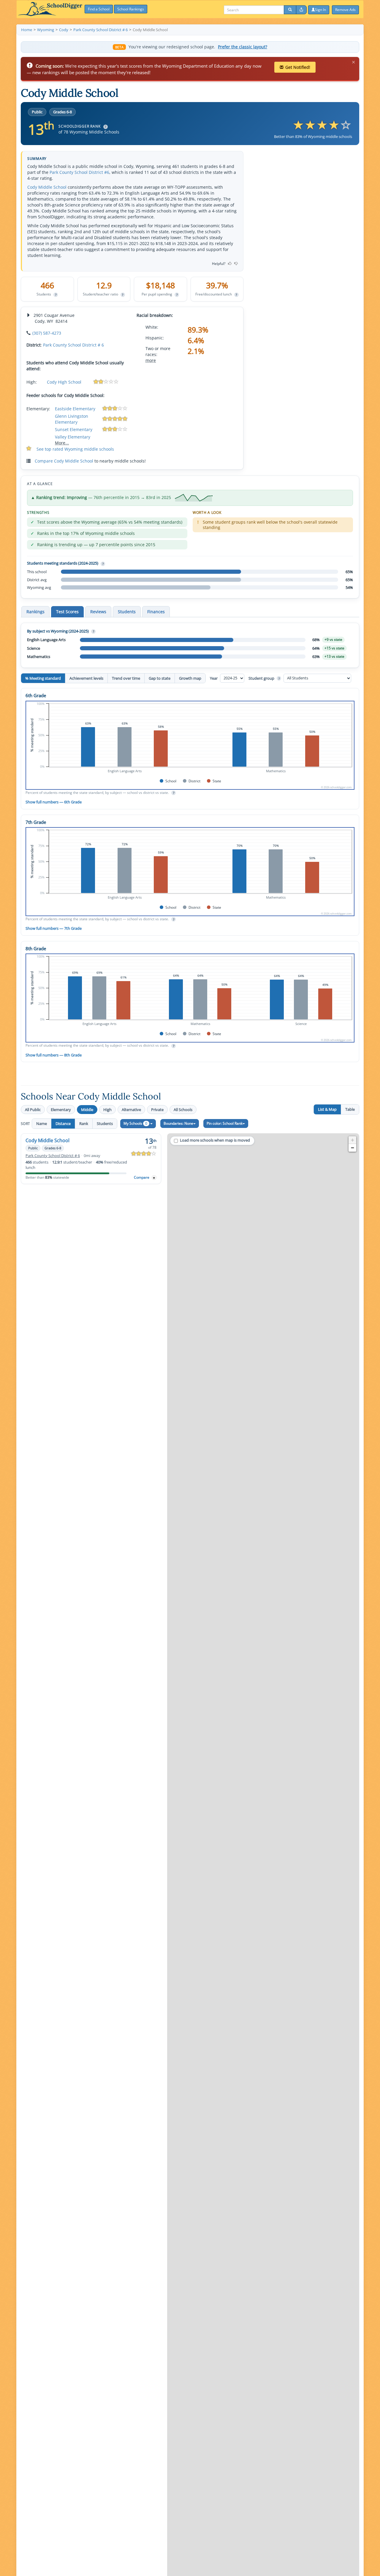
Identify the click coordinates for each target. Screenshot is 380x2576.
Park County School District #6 (79, 172)
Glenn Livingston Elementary (72, 419)
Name (42, 1123)
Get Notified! (298, 67)
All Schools (183, 1110)
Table (350, 1109)
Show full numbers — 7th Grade (54, 928)
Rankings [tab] (35, 612)
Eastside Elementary (75, 409)
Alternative (131, 1110)
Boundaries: (178, 1123)
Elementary (61, 1110)
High (107, 1110)
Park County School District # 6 (73, 345)
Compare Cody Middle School (64, 461)
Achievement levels (86, 678)
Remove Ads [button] (345, 10)
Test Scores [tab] (67, 612)
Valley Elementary (73, 437)
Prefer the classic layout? (243, 47)
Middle (87, 1110)
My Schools (135, 1123)
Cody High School (64, 382)
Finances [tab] (156, 612)
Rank (84, 1123)
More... (62, 443)
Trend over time (126, 678)
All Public (33, 1110)
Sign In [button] (320, 10)
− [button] (353, 1148)
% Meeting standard (43, 678)
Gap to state (160, 678)
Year (214, 678)
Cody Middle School (47, 187)
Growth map (190, 678)
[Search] (290, 10)
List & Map (327, 1109)
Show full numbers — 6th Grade (54, 802)
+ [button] (353, 1140)
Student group (264, 678)
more (151, 360)
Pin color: (225, 1123)
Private (157, 1110)
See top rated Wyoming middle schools (75, 449)
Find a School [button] (99, 9)
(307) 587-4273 (47, 333)
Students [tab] (127, 612)
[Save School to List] (154, 1178)
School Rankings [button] (131, 9)
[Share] (301, 10)
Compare (142, 1177)
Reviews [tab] (98, 612)
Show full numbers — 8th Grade (54, 1055)
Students (105, 1123)
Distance (63, 1123)
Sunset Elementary (74, 429)
